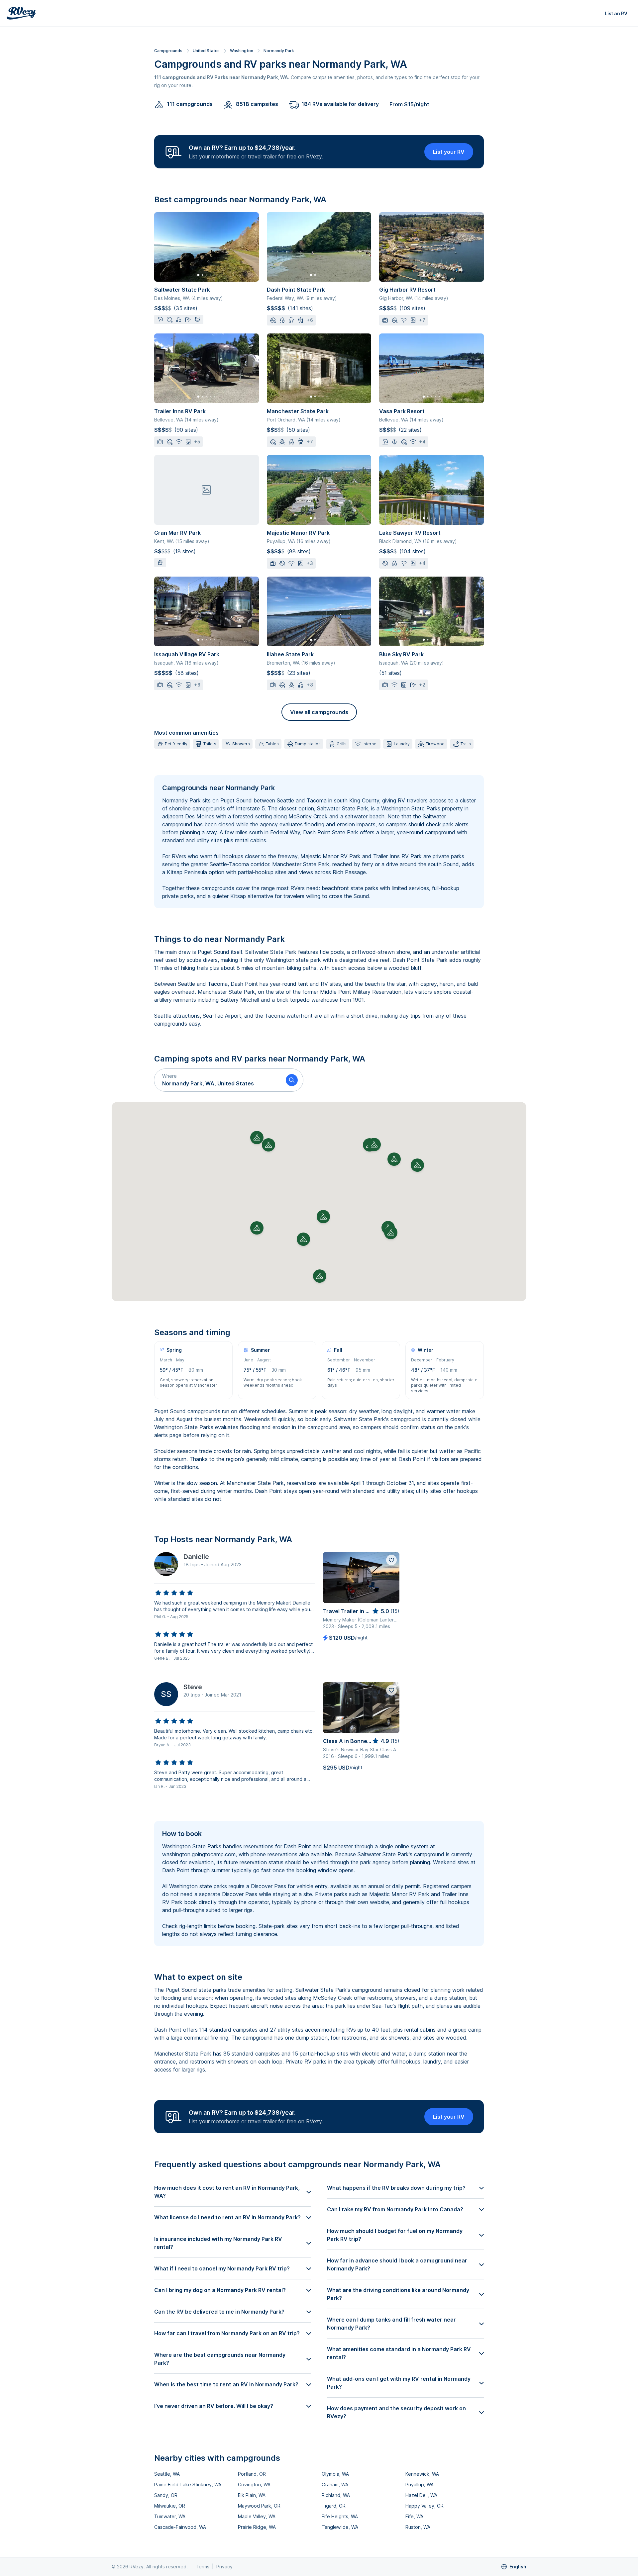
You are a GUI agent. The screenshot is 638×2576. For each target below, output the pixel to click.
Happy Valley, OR (425, 2506)
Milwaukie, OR (170, 2506)
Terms (203, 2567)
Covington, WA (254, 2484)
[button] (217, 1080)
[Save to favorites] (391, 1560)
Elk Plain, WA (252, 2495)
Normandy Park (279, 51)
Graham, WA (335, 2484)
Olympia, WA (335, 2474)
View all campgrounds (319, 712)
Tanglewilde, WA (340, 2527)
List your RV (449, 152)
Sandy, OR (166, 2495)
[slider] (174, 1593)
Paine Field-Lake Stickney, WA (188, 2484)
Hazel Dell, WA (421, 2495)
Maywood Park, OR (259, 2506)
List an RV (616, 13)
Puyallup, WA (420, 2484)
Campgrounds (168, 51)
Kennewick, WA (422, 2474)
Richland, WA (336, 2495)
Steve (193, 1687)
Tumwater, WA (170, 2516)
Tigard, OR (334, 2506)
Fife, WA (414, 2516)
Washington (242, 51)
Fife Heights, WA (340, 2516)
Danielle (196, 1557)
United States (206, 51)
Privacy (224, 2567)
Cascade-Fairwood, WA (180, 2527)
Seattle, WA (167, 2474)
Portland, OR (252, 2474)
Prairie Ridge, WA (257, 2527)
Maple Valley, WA (257, 2516)
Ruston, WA (418, 2527)
